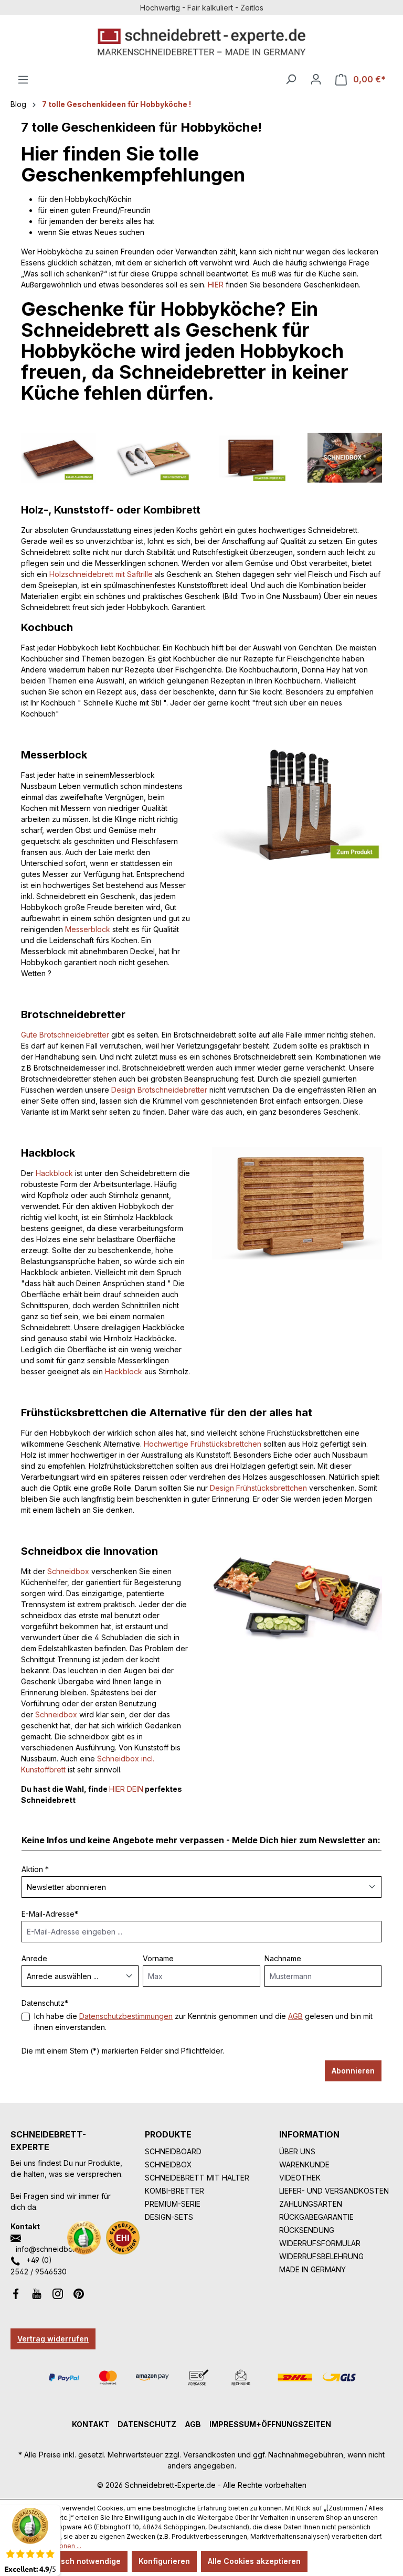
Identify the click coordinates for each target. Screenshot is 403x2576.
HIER (216, 285)
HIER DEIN (126, 1789)
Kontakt (91, 2424)
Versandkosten (209, 2455)
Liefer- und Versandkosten (334, 2191)
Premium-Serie (173, 2204)
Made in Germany (312, 2269)
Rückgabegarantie (316, 2217)
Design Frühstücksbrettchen (258, 1488)
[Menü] (23, 80)
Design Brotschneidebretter (159, 1090)
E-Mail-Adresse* (50, 1914)
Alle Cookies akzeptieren (254, 2561)
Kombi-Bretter (174, 2191)
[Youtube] (37, 2293)
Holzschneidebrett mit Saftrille (101, 574)
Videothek (300, 2178)
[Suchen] (291, 79)
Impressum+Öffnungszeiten (270, 2424)
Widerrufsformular (320, 2243)
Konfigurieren (164, 2561)
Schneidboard (173, 2151)
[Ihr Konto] (316, 79)
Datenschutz (147, 2424)
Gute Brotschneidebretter (65, 1035)
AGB (295, 2016)
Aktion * (35, 1869)
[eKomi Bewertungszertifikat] (84, 2238)
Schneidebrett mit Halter (197, 2178)
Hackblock (54, 1173)
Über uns (297, 2151)
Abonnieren (353, 2071)
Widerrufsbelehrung (321, 2256)
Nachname (283, 1958)
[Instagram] (58, 2293)
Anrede (34, 1958)
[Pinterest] (79, 2293)
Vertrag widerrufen (53, 2339)
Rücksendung (307, 2230)
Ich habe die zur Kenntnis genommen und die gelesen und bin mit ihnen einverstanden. (203, 2022)
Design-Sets (169, 2217)
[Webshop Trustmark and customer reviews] (123, 2238)
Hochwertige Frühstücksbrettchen (203, 1444)
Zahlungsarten (311, 2204)
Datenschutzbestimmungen (126, 2016)
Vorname (158, 1958)
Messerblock (88, 929)
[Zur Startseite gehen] (201, 42)
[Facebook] (16, 2293)
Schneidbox (68, 1571)
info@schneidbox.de (52, 2249)
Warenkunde (304, 2165)
